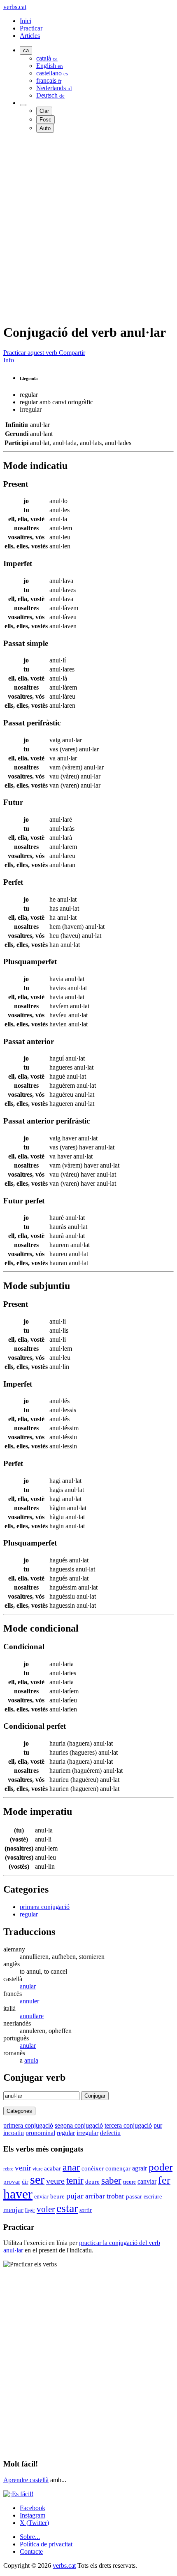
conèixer (93, 2168)
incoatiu (14, 2133)
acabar (52, 2168)
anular (28, 1986)
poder (161, 2167)
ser (37, 2180)
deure (92, 2182)
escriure (153, 2197)
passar (134, 2196)
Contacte (31, 2552)
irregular (87, 2133)
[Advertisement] (88, 228)
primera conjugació (45, 1907)
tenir (75, 2180)
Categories (19, 2111)
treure (129, 2182)
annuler (29, 2001)
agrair (140, 2168)
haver (18, 2194)
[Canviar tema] (23, 105)
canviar (147, 2181)
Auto (45, 128)
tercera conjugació (128, 2125)
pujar (75, 2196)
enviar (41, 2196)
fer (164, 2180)
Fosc (45, 120)
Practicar (31, 28)
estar (67, 2208)
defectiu (110, 2133)
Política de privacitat (46, 2544)
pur (158, 2125)
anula (31, 2060)
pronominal (40, 2133)
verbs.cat (15, 7)
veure (55, 2181)
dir (25, 2182)
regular (29, 1914)
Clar (44, 111)
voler (46, 2209)
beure (57, 2196)
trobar (115, 2196)
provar (12, 2182)
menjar (13, 2210)
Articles (30, 36)
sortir (86, 2210)
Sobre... (30, 2537)
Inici (26, 21)
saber (111, 2180)
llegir (30, 2210)
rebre (8, 2169)
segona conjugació (79, 2125)
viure (37, 2169)
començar (118, 2168)
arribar (95, 2196)
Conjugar (95, 2096)
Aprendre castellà (26, 2480)
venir (23, 2168)
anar (71, 2167)
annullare (32, 2016)
